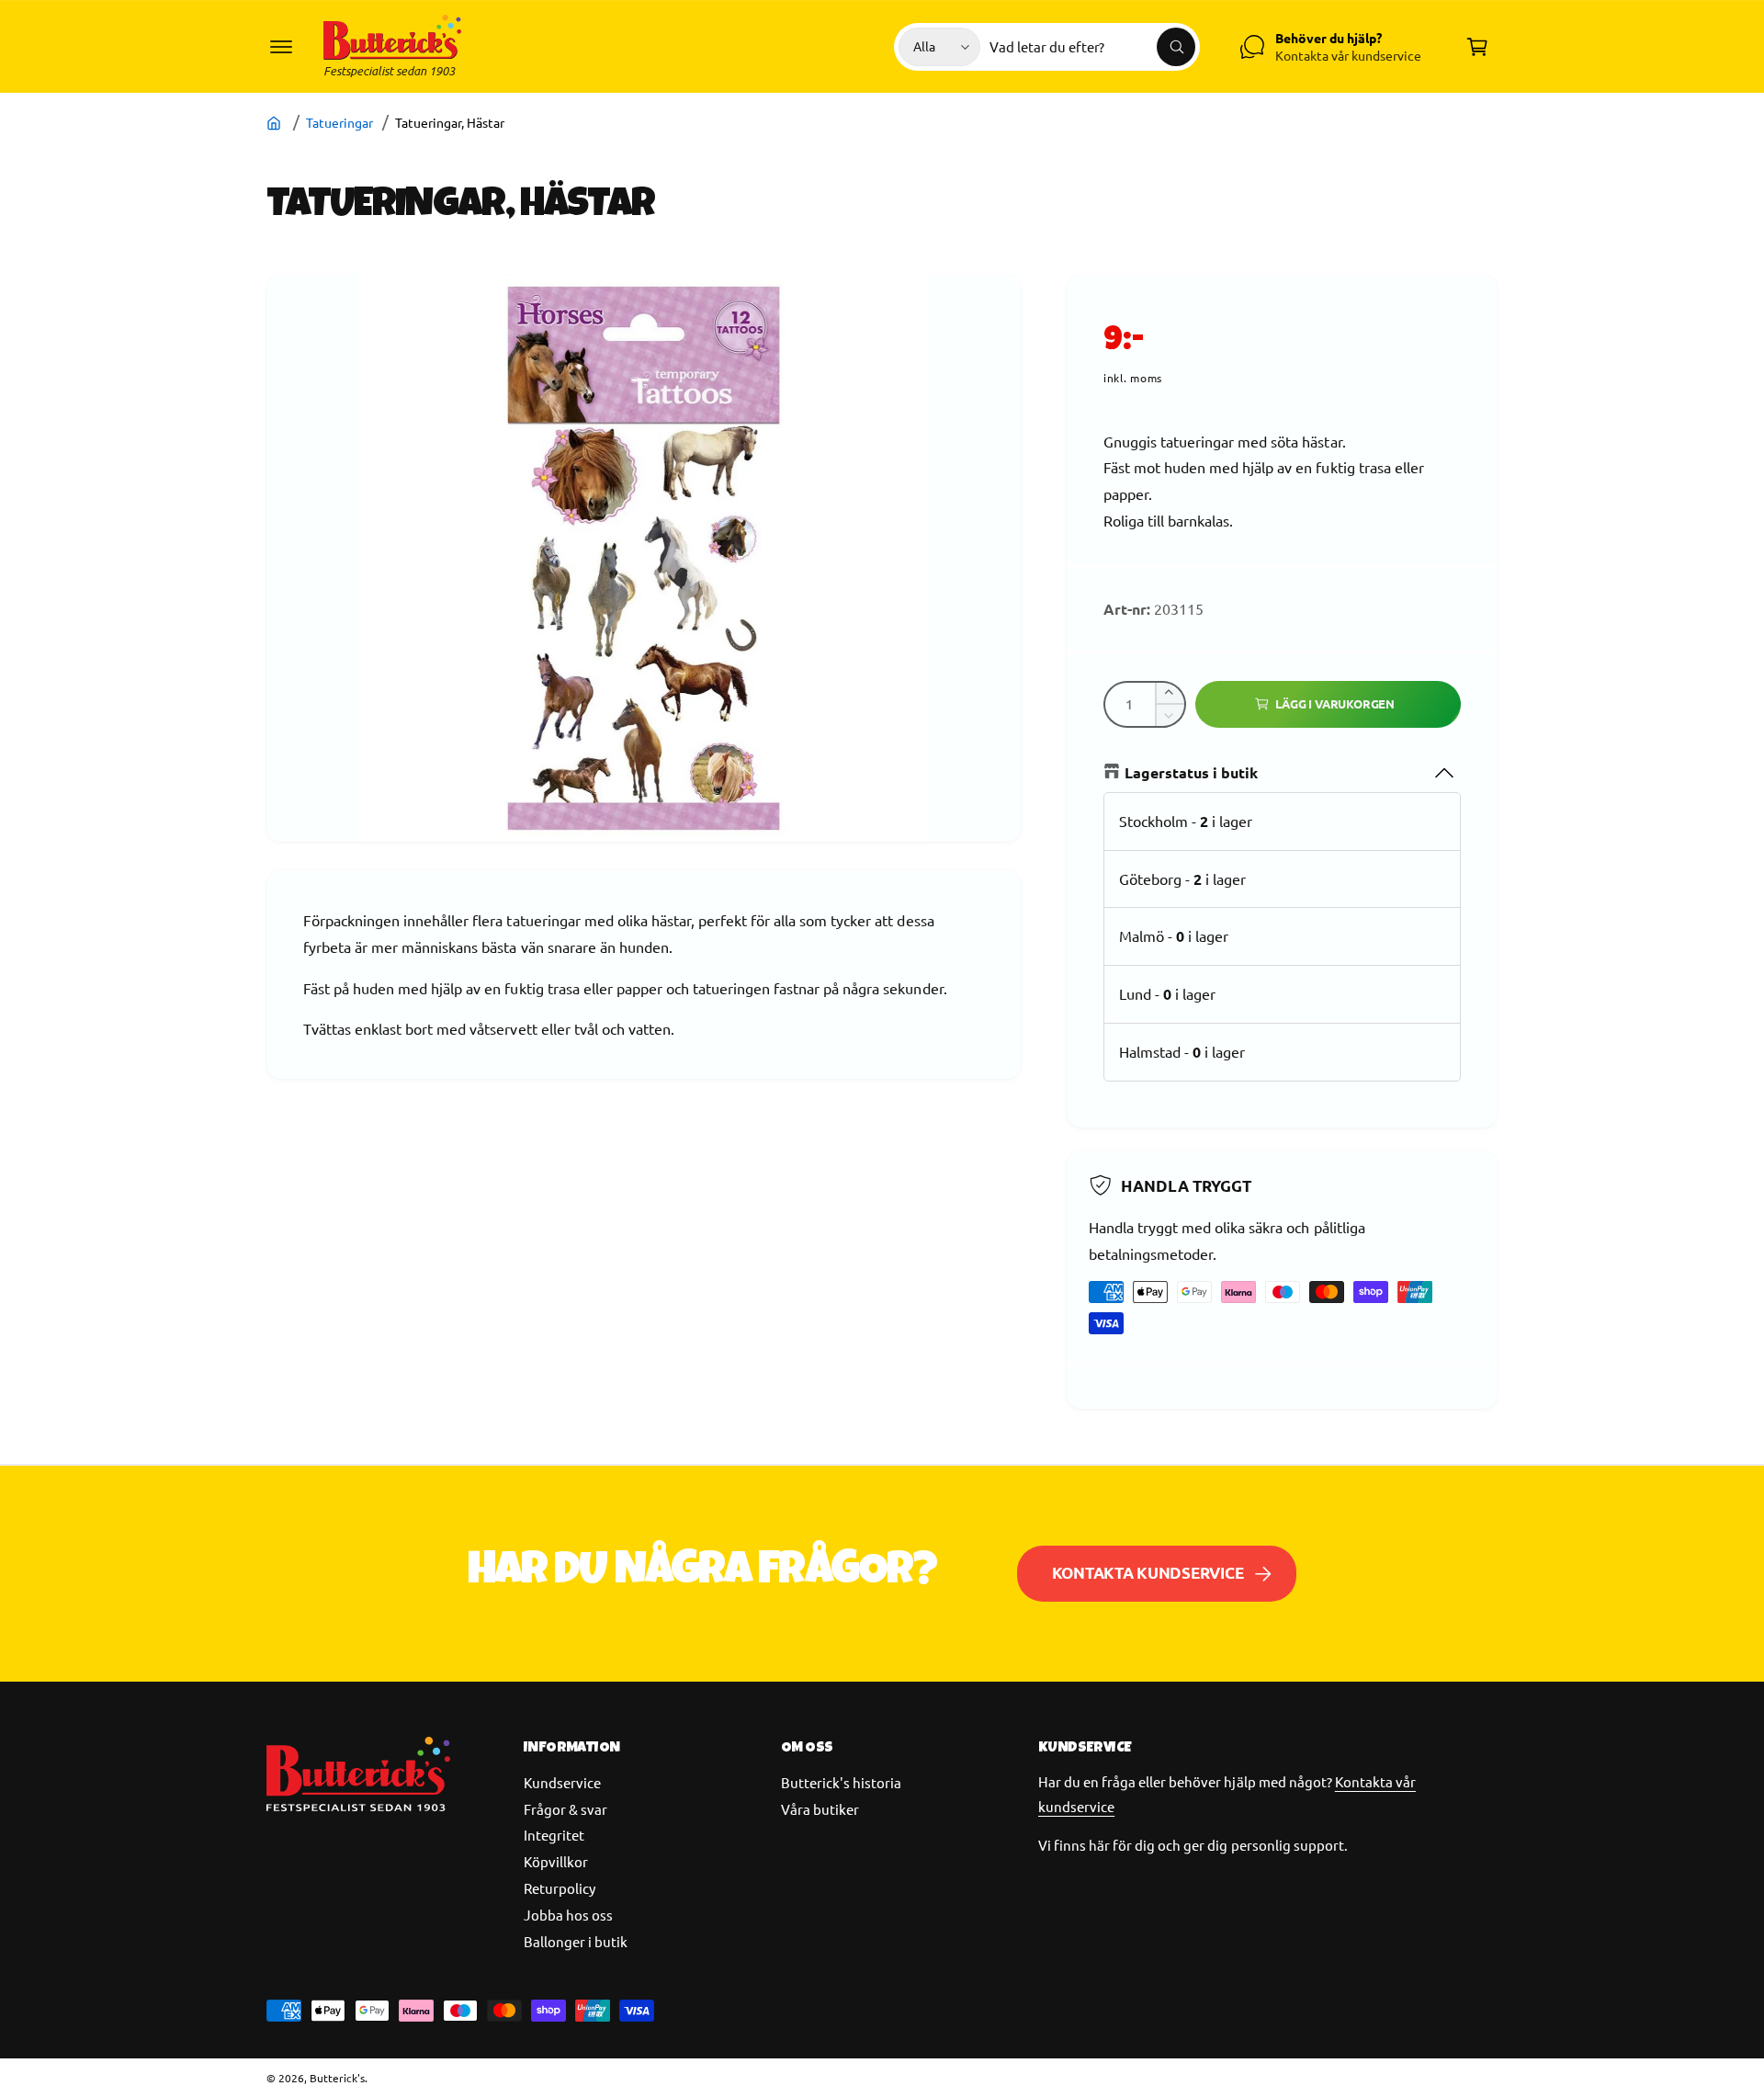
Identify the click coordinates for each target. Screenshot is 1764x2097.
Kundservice (562, 1782)
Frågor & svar (565, 1809)
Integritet (554, 1835)
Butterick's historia (841, 1782)
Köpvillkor (556, 1861)
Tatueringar (339, 122)
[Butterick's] (276, 122)
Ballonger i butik (576, 1941)
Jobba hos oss (568, 1915)
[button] (281, 47)
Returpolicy (560, 1888)
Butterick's (337, 2078)
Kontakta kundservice (1148, 1573)
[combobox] (1092, 47)
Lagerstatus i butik (1191, 772)
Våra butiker (820, 1809)
